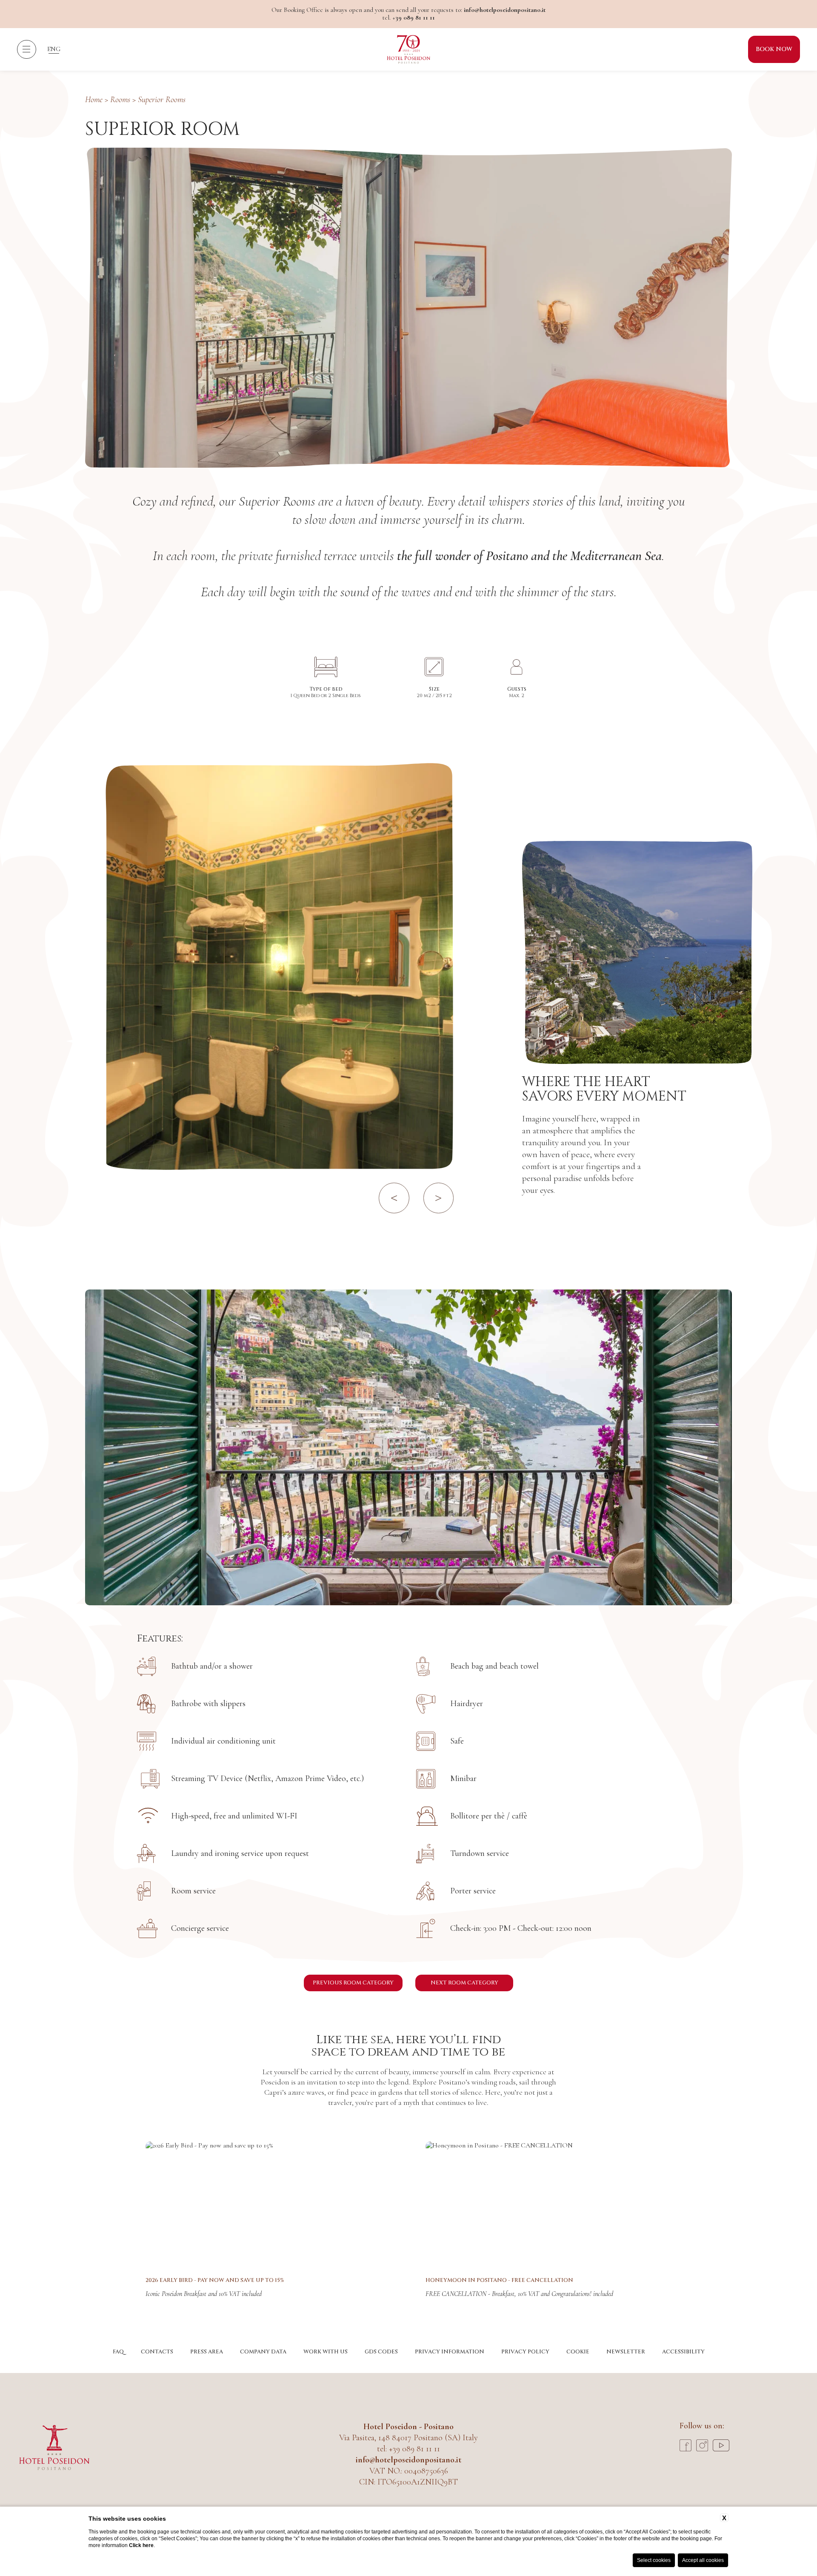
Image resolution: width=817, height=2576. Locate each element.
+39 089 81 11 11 (414, 17)
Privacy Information (450, 2352)
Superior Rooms (162, 100)
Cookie (578, 2352)
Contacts (157, 2352)
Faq (118, 2352)
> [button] (438, 1196)
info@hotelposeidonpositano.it (505, 10)
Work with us (326, 2352)
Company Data (263, 2352)
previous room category (353, 1983)
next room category (464, 1983)
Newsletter (626, 2352)
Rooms (120, 100)
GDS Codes (381, 2352)
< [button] (394, 1196)
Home (94, 100)
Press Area (207, 2352)
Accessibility (683, 2352)
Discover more (269, 2204)
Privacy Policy (525, 2352)
